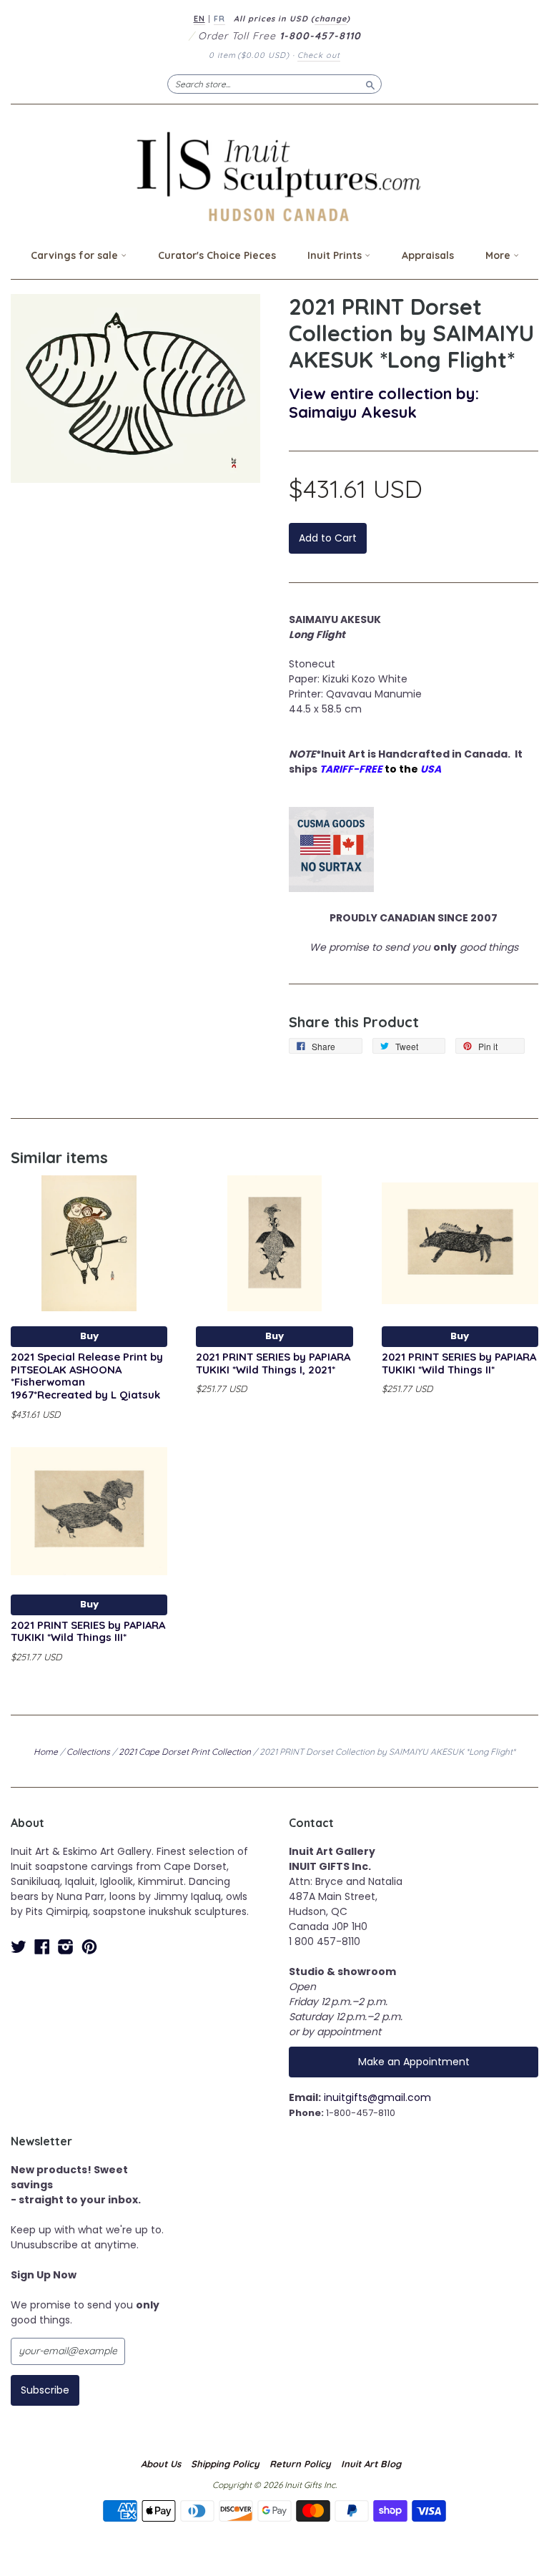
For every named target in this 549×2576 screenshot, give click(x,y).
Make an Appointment (414, 2062)
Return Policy (300, 2464)
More (499, 255)
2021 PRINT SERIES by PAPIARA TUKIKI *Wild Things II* (459, 1363)
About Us (161, 2464)
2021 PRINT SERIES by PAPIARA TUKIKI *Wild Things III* (88, 1631)
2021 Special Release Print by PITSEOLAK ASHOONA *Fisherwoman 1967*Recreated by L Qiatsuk (87, 1376)
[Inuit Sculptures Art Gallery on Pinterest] (89, 1947)
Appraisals (428, 255)
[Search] (370, 84)
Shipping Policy (225, 2464)
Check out (319, 55)
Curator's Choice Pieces (217, 255)
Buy (89, 1336)
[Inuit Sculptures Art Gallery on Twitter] (19, 1947)
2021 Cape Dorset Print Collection (185, 1752)
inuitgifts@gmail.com (377, 2097)
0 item (249, 55)
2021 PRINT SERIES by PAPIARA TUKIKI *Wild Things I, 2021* (273, 1363)
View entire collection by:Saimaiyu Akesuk (384, 402)
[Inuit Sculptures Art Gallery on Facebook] (42, 1947)
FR (219, 19)
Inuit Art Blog (371, 2464)
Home (46, 1752)
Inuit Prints (336, 255)
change (331, 19)
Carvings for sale (76, 255)
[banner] (274, 176)
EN (199, 19)
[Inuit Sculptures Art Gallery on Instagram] (66, 1947)
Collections (88, 1752)
